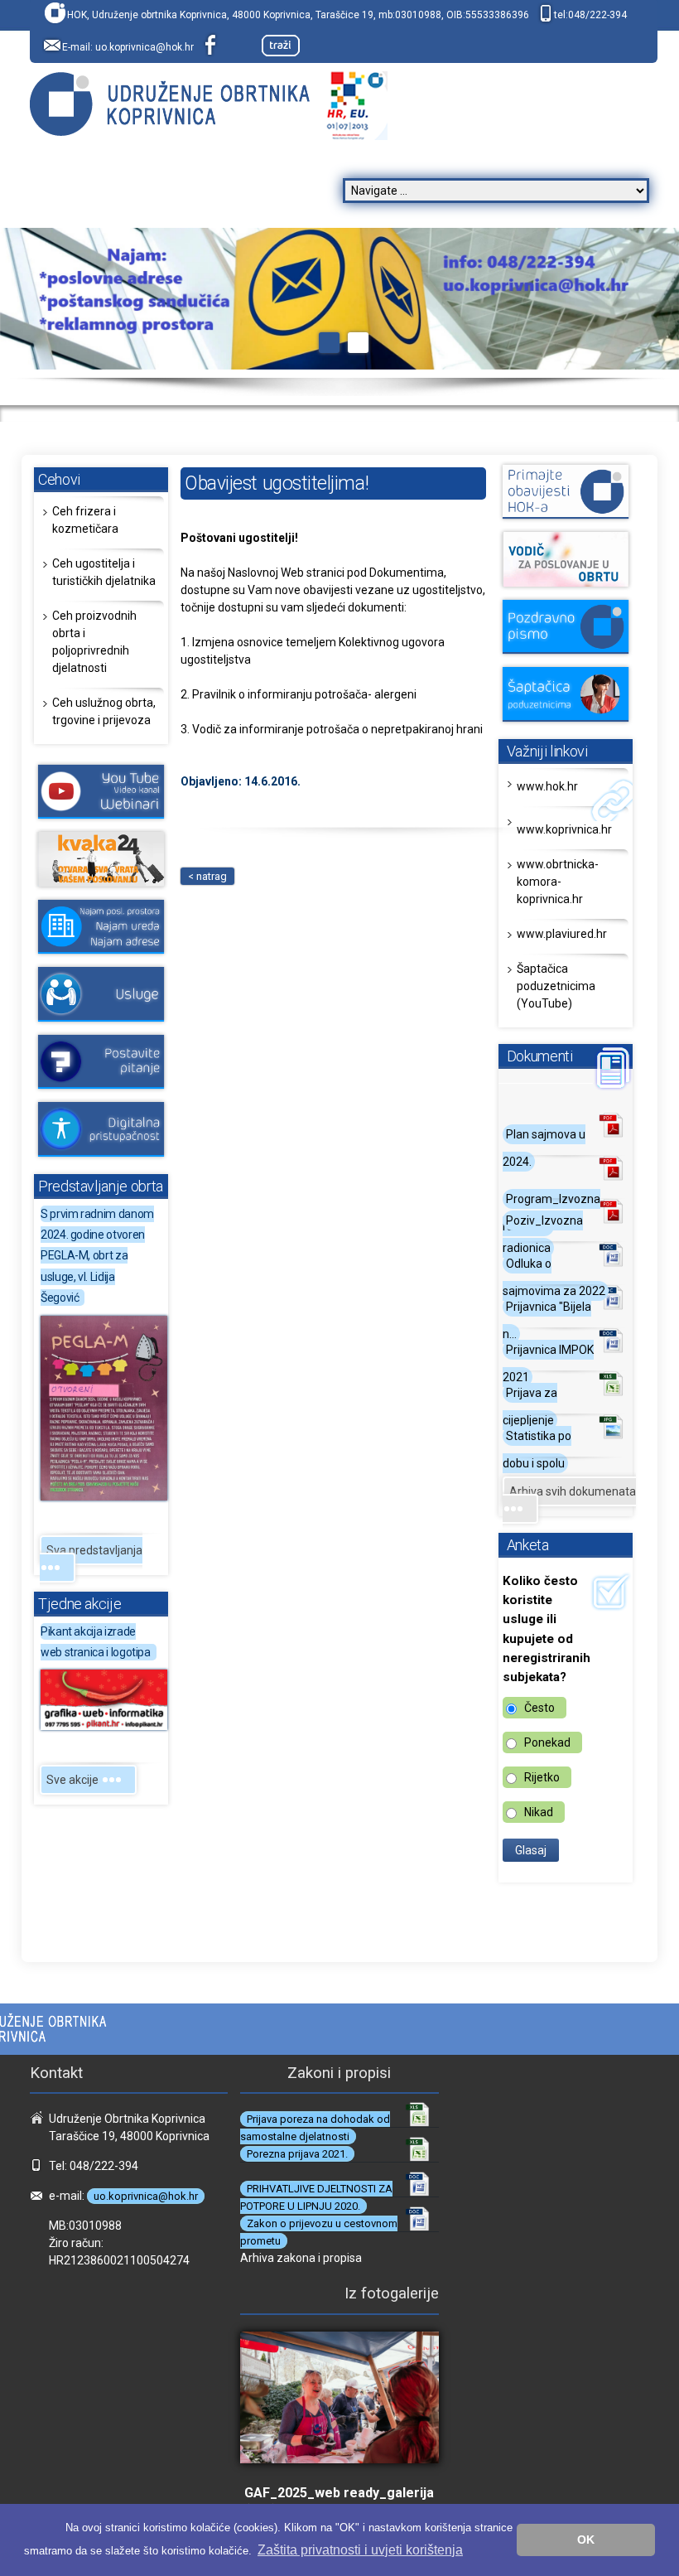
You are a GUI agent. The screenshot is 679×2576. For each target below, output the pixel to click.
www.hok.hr (547, 786)
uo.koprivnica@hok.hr (144, 47)
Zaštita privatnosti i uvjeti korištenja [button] (360, 2550)
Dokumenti (540, 1056)
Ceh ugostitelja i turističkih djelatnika (104, 572)
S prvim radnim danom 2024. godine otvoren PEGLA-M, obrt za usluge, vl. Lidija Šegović (97, 1256)
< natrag (207, 876)
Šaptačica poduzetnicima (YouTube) (556, 986)
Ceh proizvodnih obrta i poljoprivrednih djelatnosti (94, 642)
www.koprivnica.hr (564, 829)
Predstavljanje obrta (101, 1186)
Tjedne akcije (79, 1604)
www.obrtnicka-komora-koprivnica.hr (558, 882)
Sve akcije (74, 1780)
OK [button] (586, 2540)
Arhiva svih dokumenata (573, 1491)
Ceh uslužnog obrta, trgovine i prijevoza (104, 711)
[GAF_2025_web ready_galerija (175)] (339, 2407)
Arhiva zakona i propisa (301, 2258)
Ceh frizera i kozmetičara (85, 520)
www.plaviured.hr (562, 934)
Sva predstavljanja (94, 1550)
